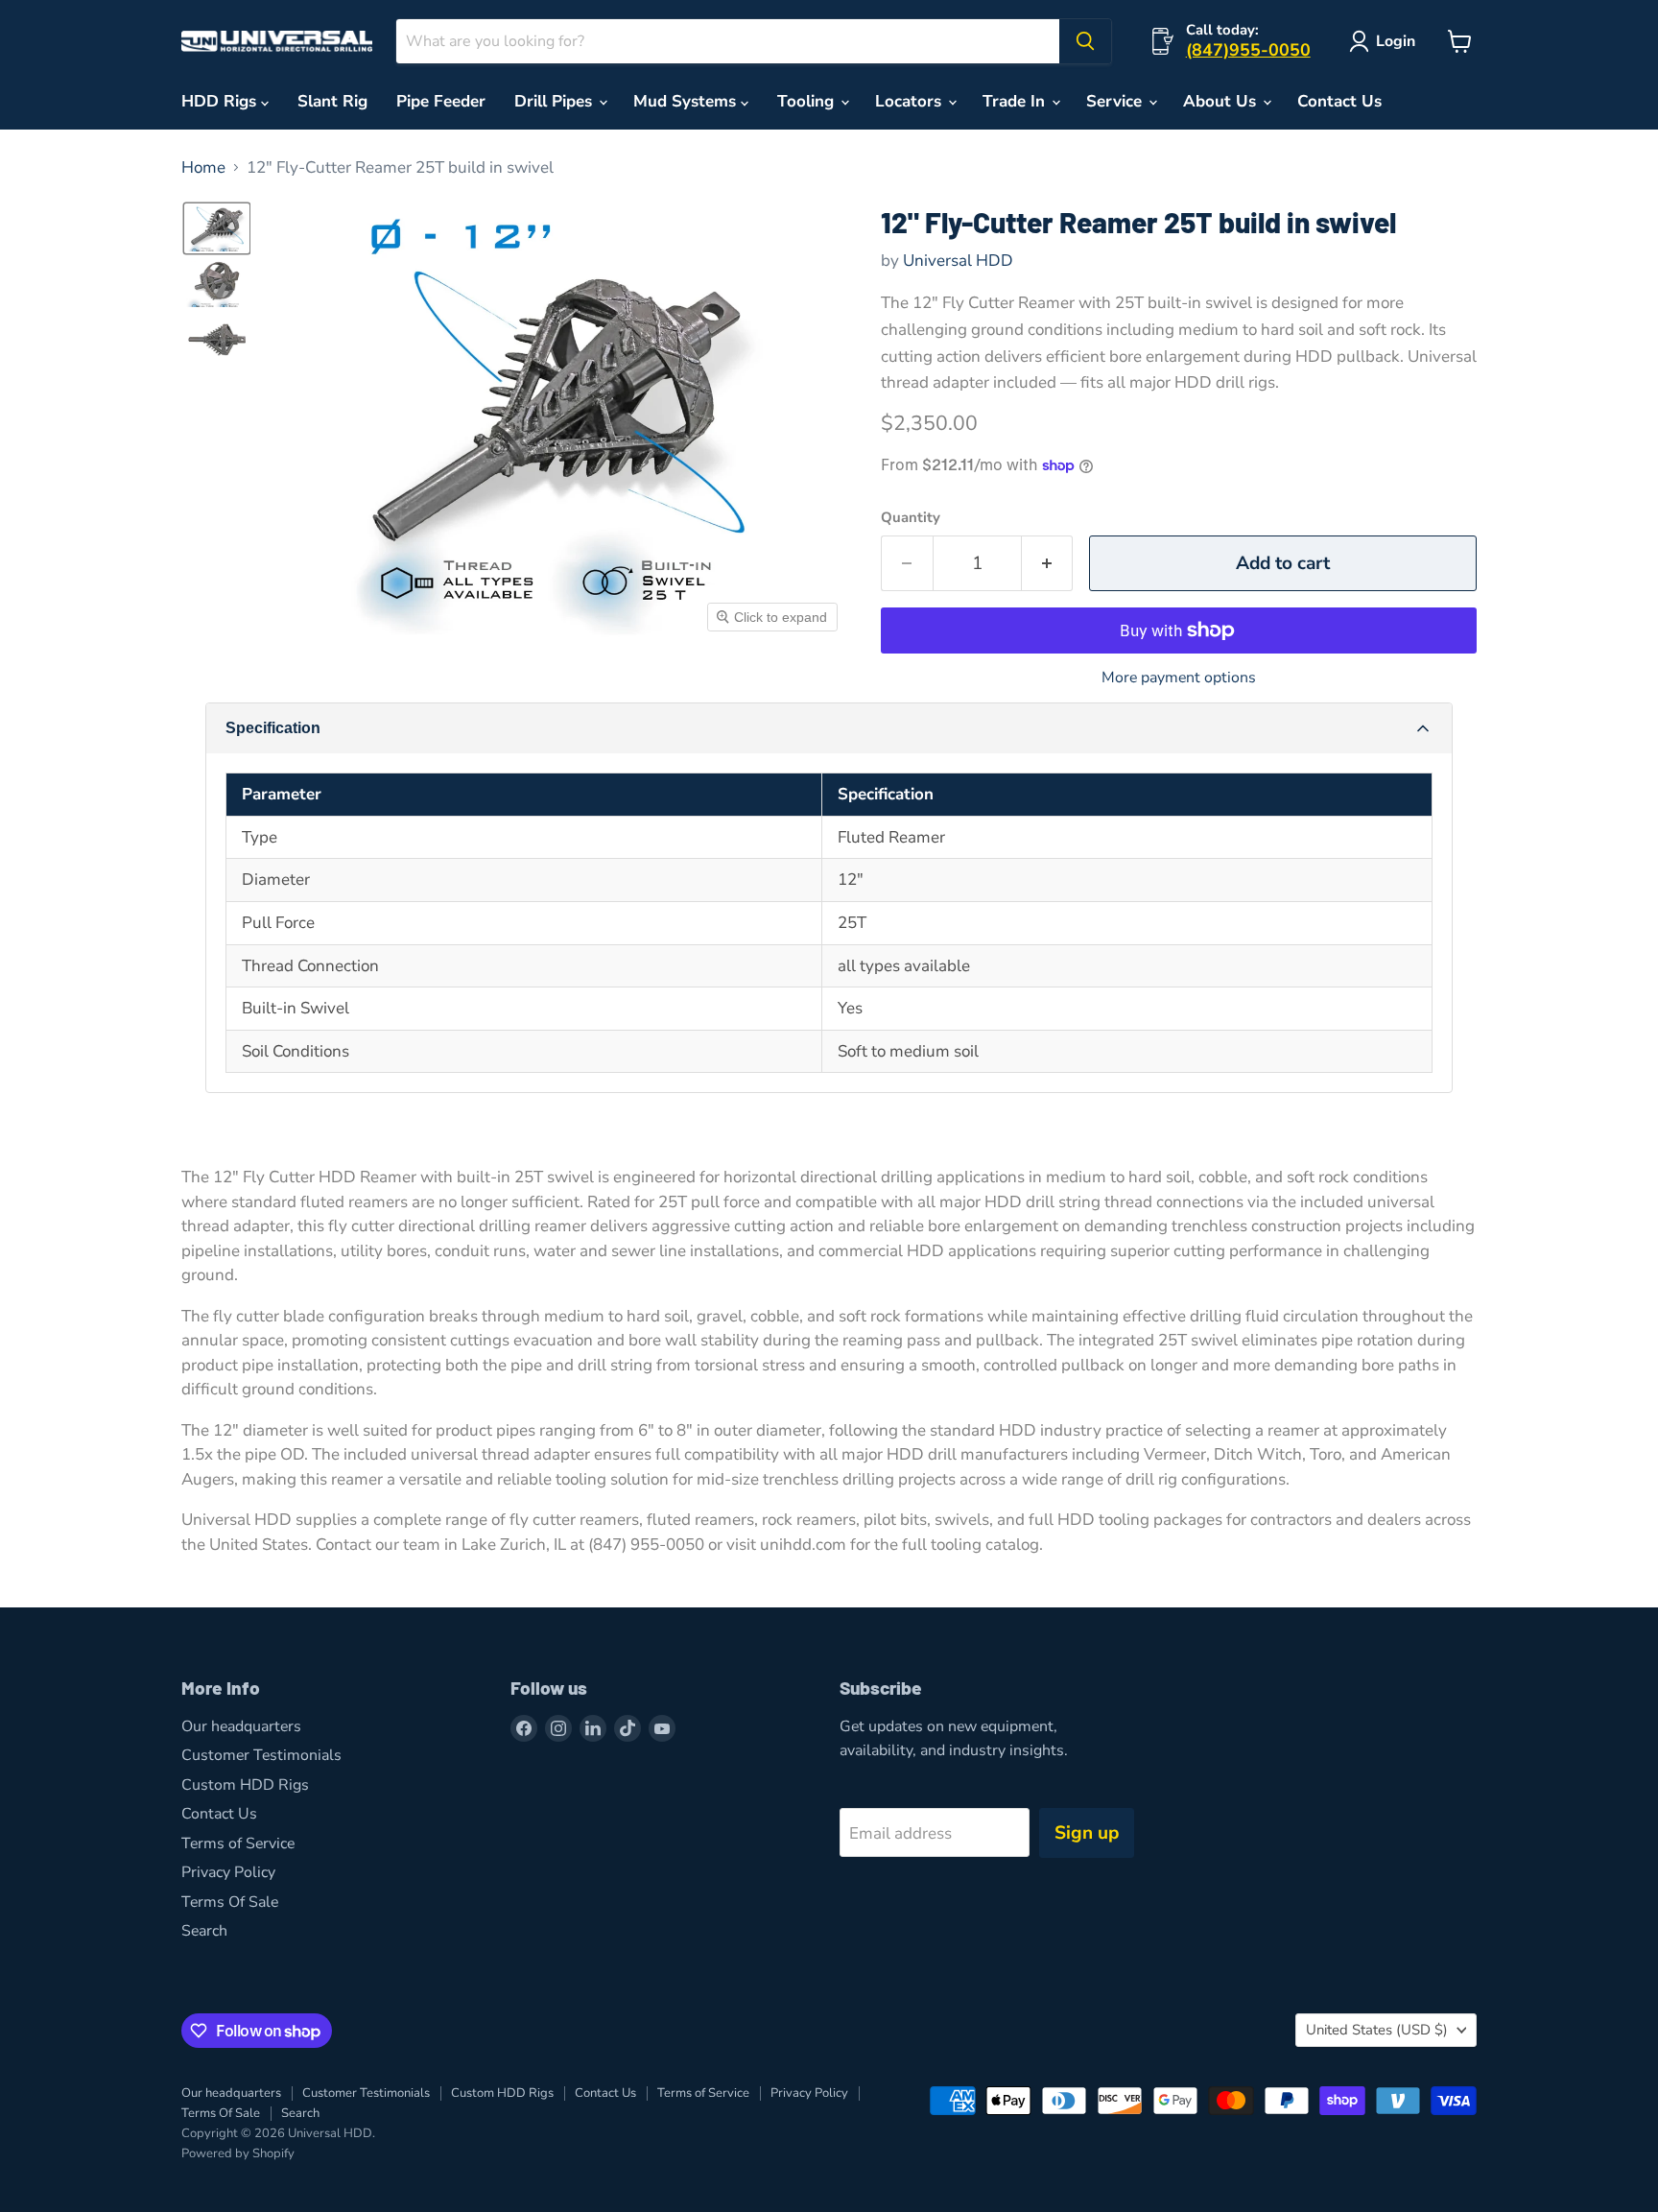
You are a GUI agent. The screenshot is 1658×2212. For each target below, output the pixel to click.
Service (1116, 101)
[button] (217, 228)
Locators (911, 101)
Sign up (1087, 1833)
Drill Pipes (556, 101)
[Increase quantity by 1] (1048, 563)
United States (1377, 2030)
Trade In (1016, 101)
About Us (1222, 101)
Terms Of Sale (230, 1902)
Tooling (808, 101)
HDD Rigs (221, 101)
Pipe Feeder (441, 101)
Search (204, 1931)
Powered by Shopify (238, 2153)
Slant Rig (332, 101)
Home (203, 168)
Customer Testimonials (261, 1755)
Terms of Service (238, 1843)
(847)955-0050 (1248, 50)
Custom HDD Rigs (245, 1785)
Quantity (911, 518)
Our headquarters (241, 1726)
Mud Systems (687, 101)
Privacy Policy (228, 1872)
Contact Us (1339, 101)
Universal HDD (958, 261)
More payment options (1179, 678)
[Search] (1085, 41)
